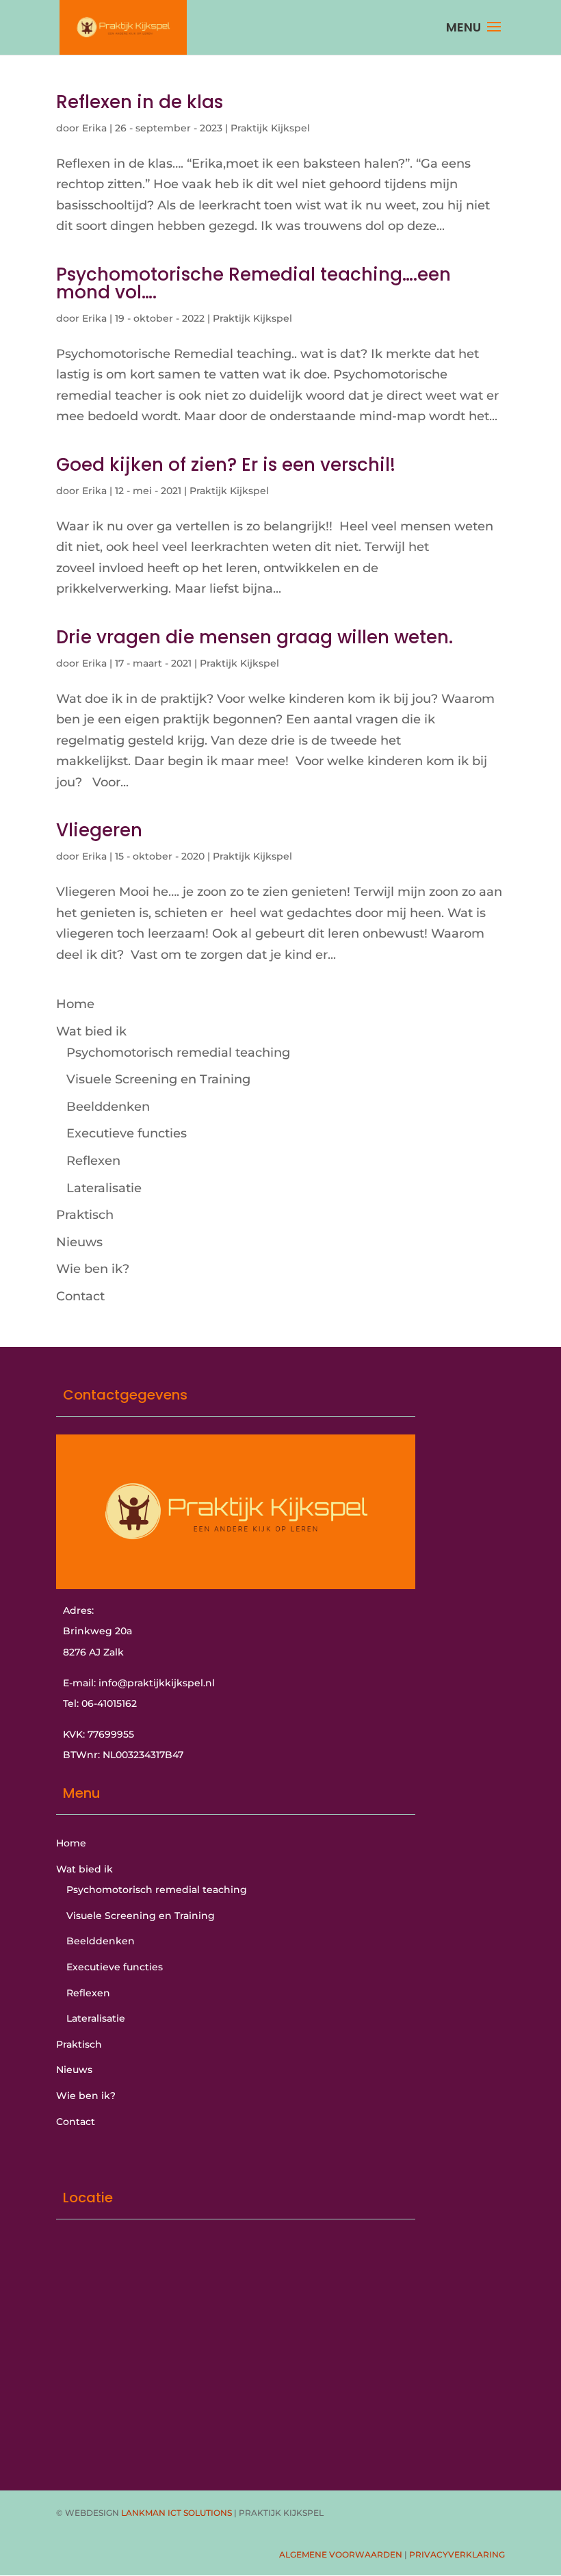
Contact (80, 1296)
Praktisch (85, 1215)
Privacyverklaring (457, 2554)
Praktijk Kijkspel (270, 128)
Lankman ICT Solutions (177, 2513)
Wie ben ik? (93, 1269)
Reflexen (93, 1161)
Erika (94, 128)
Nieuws (79, 1242)
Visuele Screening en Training (158, 1079)
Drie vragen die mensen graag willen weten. (255, 637)
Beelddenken (108, 1107)
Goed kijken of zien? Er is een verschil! (226, 465)
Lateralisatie (104, 1188)
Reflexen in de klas (140, 102)
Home (75, 1004)
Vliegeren (99, 830)
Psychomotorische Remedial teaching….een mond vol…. (253, 283)
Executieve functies (127, 1133)
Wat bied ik (91, 1031)
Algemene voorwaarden (341, 2554)
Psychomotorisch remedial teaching (178, 1053)
